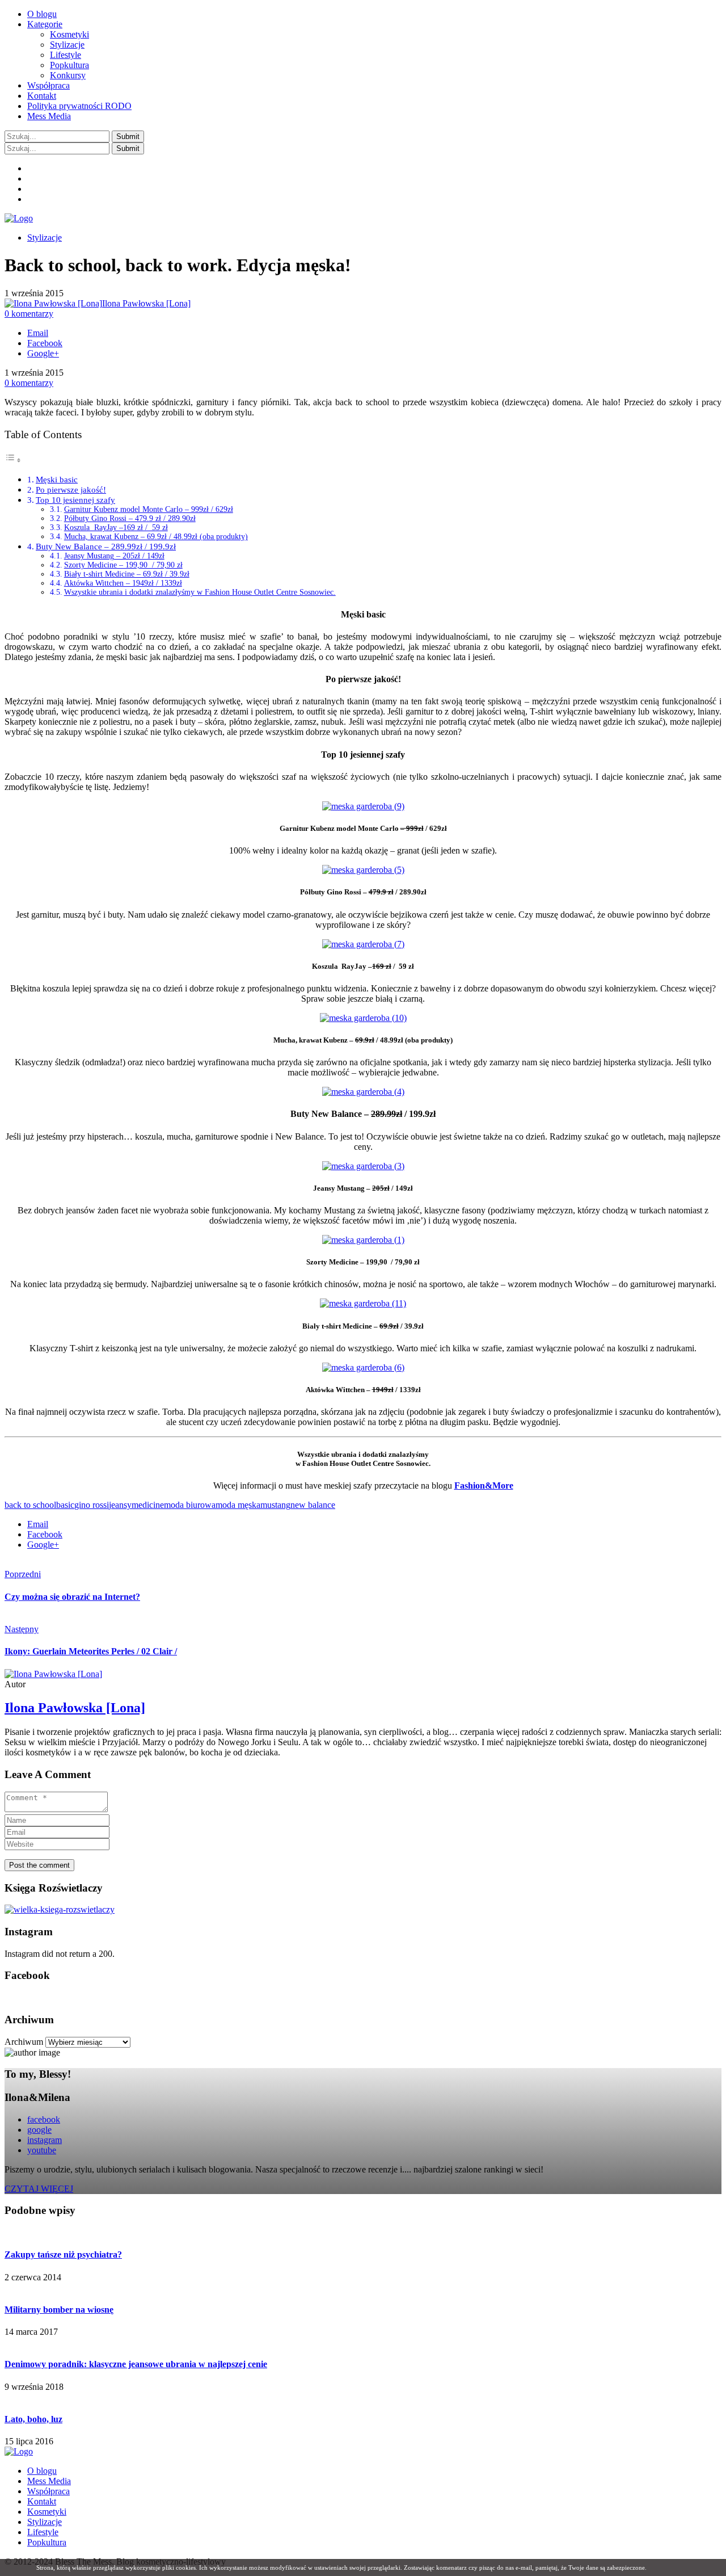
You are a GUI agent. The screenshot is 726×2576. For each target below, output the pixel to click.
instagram (45, 2140)
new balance (313, 1505)
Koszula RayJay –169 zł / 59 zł (116, 528)
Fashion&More (484, 1485)
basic (65, 1505)
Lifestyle (66, 55)
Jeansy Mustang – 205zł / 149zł (114, 556)
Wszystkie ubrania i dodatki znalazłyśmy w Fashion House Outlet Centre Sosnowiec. (200, 592)
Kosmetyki (69, 34)
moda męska (238, 1505)
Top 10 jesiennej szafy (75, 500)
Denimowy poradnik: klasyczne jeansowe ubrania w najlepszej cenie (136, 2364)
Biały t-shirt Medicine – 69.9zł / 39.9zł (127, 574)
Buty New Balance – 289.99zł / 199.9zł (106, 546)
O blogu (42, 14)
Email (38, 333)
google (39, 2130)
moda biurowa (190, 1505)
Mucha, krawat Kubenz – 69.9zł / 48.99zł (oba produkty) (156, 537)
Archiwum (24, 2042)
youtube (42, 2150)
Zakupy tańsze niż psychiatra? (63, 2254)
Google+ (43, 353)
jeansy (120, 1505)
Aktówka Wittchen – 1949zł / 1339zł (123, 583)
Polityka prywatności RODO (79, 106)
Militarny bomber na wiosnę (59, 2310)
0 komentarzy (29, 314)
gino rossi (92, 1505)
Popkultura (69, 65)
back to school (30, 1505)
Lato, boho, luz (33, 2419)
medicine (148, 1505)
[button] (128, 136)
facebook (44, 2119)
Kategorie (45, 24)
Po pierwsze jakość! (71, 489)
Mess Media (49, 116)
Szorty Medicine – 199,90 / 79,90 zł (123, 565)
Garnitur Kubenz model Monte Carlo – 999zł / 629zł (149, 509)
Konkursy (68, 75)
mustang (275, 1505)
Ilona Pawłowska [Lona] (146, 303)
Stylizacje (67, 45)
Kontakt (42, 96)
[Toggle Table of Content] (13, 460)
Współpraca (48, 85)
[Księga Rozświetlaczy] (60, 1909)
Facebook (45, 343)
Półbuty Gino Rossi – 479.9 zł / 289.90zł (130, 518)
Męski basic (57, 479)
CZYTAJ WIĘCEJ (39, 2189)
